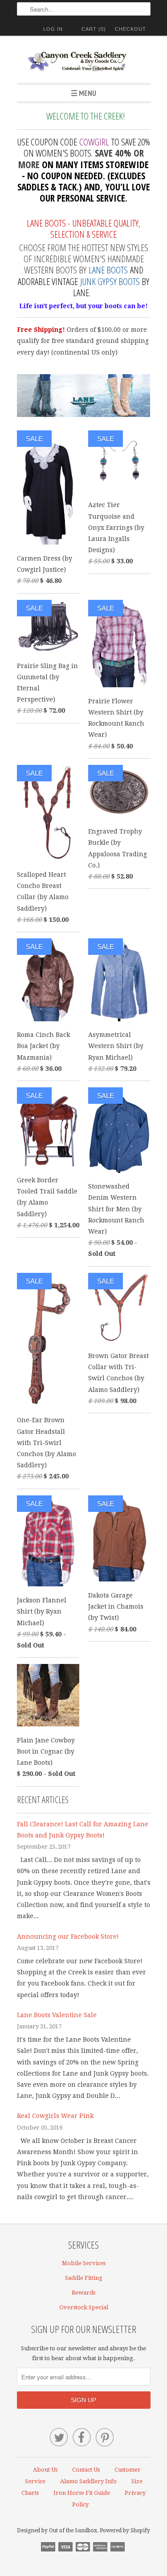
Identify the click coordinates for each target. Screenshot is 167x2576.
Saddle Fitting (84, 2278)
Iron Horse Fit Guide (82, 2493)
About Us (45, 2470)
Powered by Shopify (125, 2531)
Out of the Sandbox (73, 2531)
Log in (53, 29)
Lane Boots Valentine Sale (57, 2015)
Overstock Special (84, 2307)
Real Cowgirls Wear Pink (55, 2116)
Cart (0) (94, 29)
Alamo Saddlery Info (88, 2481)
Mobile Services (84, 2263)
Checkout (130, 29)
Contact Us (86, 2470)
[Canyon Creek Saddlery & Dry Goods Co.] (84, 63)
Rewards (83, 2293)
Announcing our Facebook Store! (68, 1936)
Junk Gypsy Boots (110, 281)
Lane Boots (108, 270)
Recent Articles (43, 1800)
